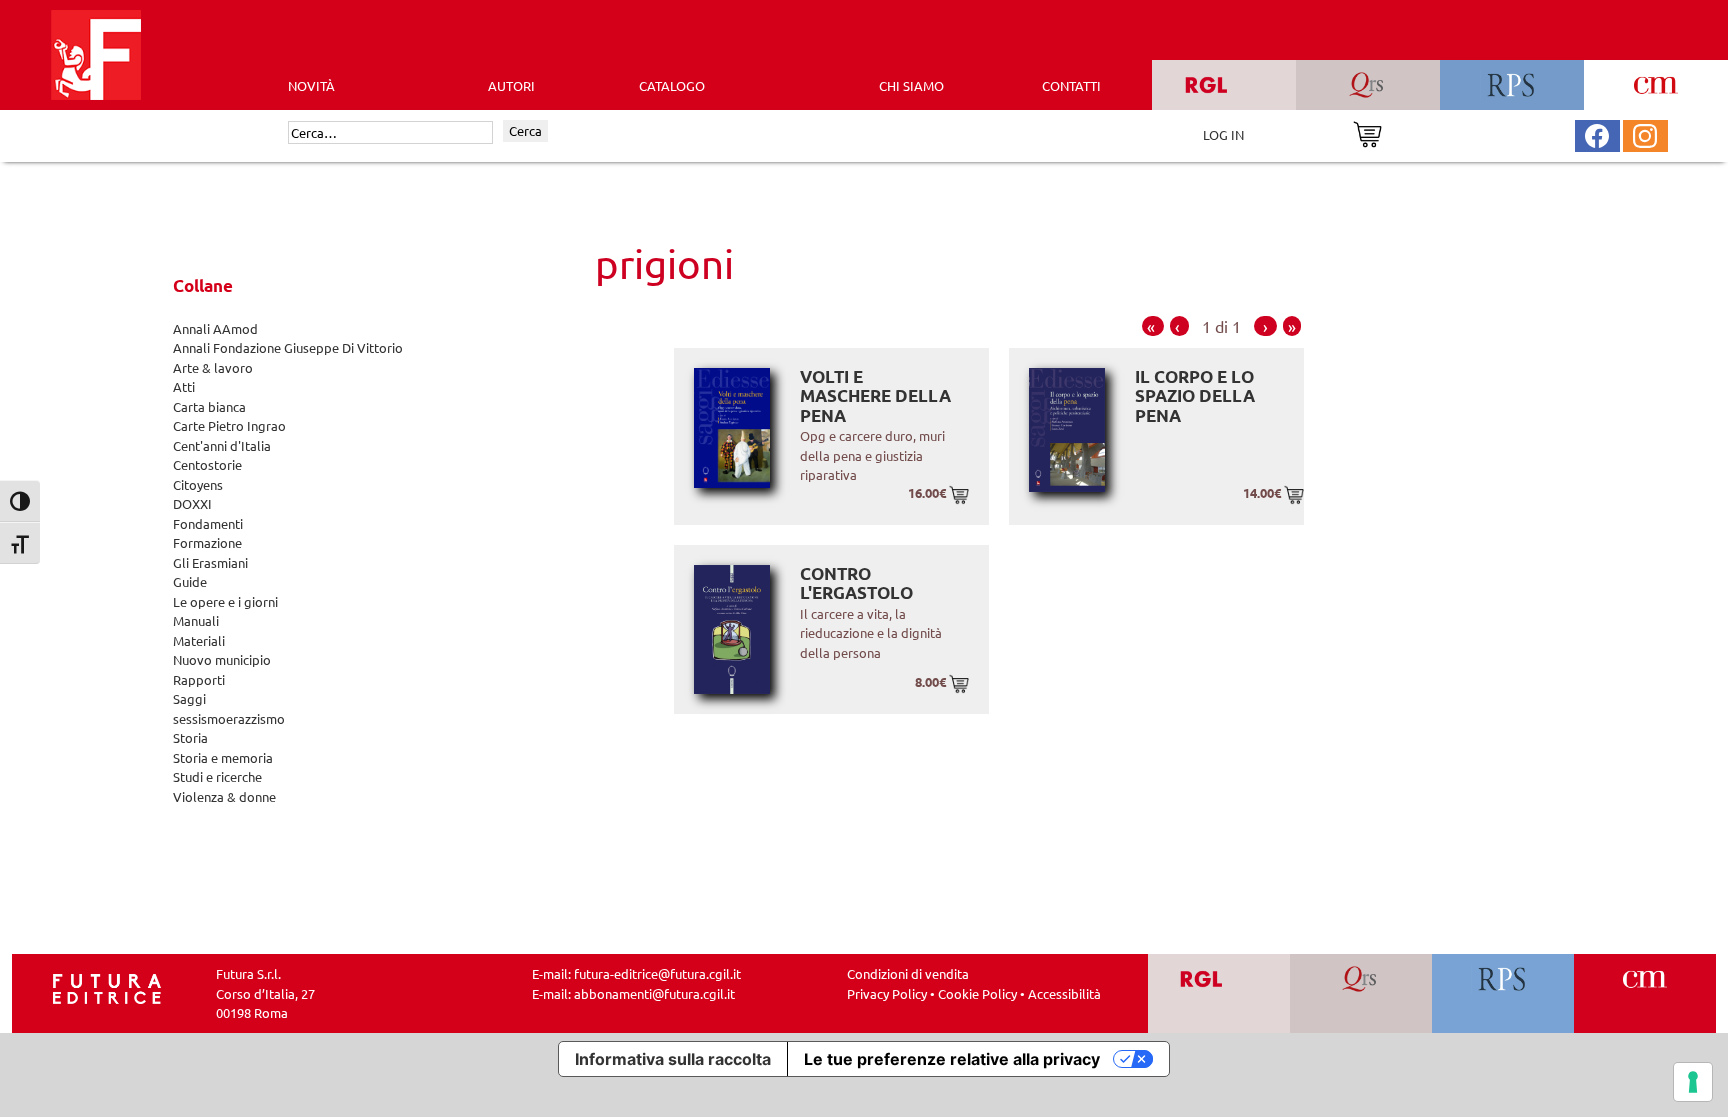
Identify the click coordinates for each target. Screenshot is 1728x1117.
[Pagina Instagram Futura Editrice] (1645, 133)
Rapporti (199, 679)
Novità (311, 85)
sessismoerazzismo (229, 718)
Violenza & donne (224, 796)
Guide (190, 581)
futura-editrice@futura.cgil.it (657, 973)
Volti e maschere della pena (875, 396)
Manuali (196, 620)
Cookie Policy (977, 993)
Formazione (207, 542)
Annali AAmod (215, 328)
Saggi (189, 698)
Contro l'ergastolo (856, 583)
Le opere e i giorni (225, 601)
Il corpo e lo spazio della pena (1195, 396)
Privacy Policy (887, 993)
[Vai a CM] (1645, 993)
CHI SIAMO (911, 85)
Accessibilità (1064, 993)
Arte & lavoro (213, 367)
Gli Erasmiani (210, 562)
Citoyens (198, 484)
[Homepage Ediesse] (107, 986)
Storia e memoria (223, 757)
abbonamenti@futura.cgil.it (654, 993)
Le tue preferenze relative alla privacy (952, 1059)
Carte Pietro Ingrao (229, 425)
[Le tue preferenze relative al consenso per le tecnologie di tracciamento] (1693, 1082)
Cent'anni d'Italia (222, 445)
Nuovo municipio (222, 659)
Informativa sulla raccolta (673, 1059)
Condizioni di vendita (908, 973)
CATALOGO (672, 85)
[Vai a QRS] (1361, 993)
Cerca (525, 130)
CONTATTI (1071, 85)
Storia (190, 737)
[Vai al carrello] (1367, 132)
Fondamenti (208, 523)
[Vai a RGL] (1219, 993)
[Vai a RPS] (1503, 993)
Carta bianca (209, 406)
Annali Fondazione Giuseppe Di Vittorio (288, 347)
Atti (184, 386)
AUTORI (511, 85)
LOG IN (1223, 134)
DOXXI (192, 503)
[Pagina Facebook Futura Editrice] (1597, 133)
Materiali (199, 640)
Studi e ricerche (217, 776)
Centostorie (207, 464)
